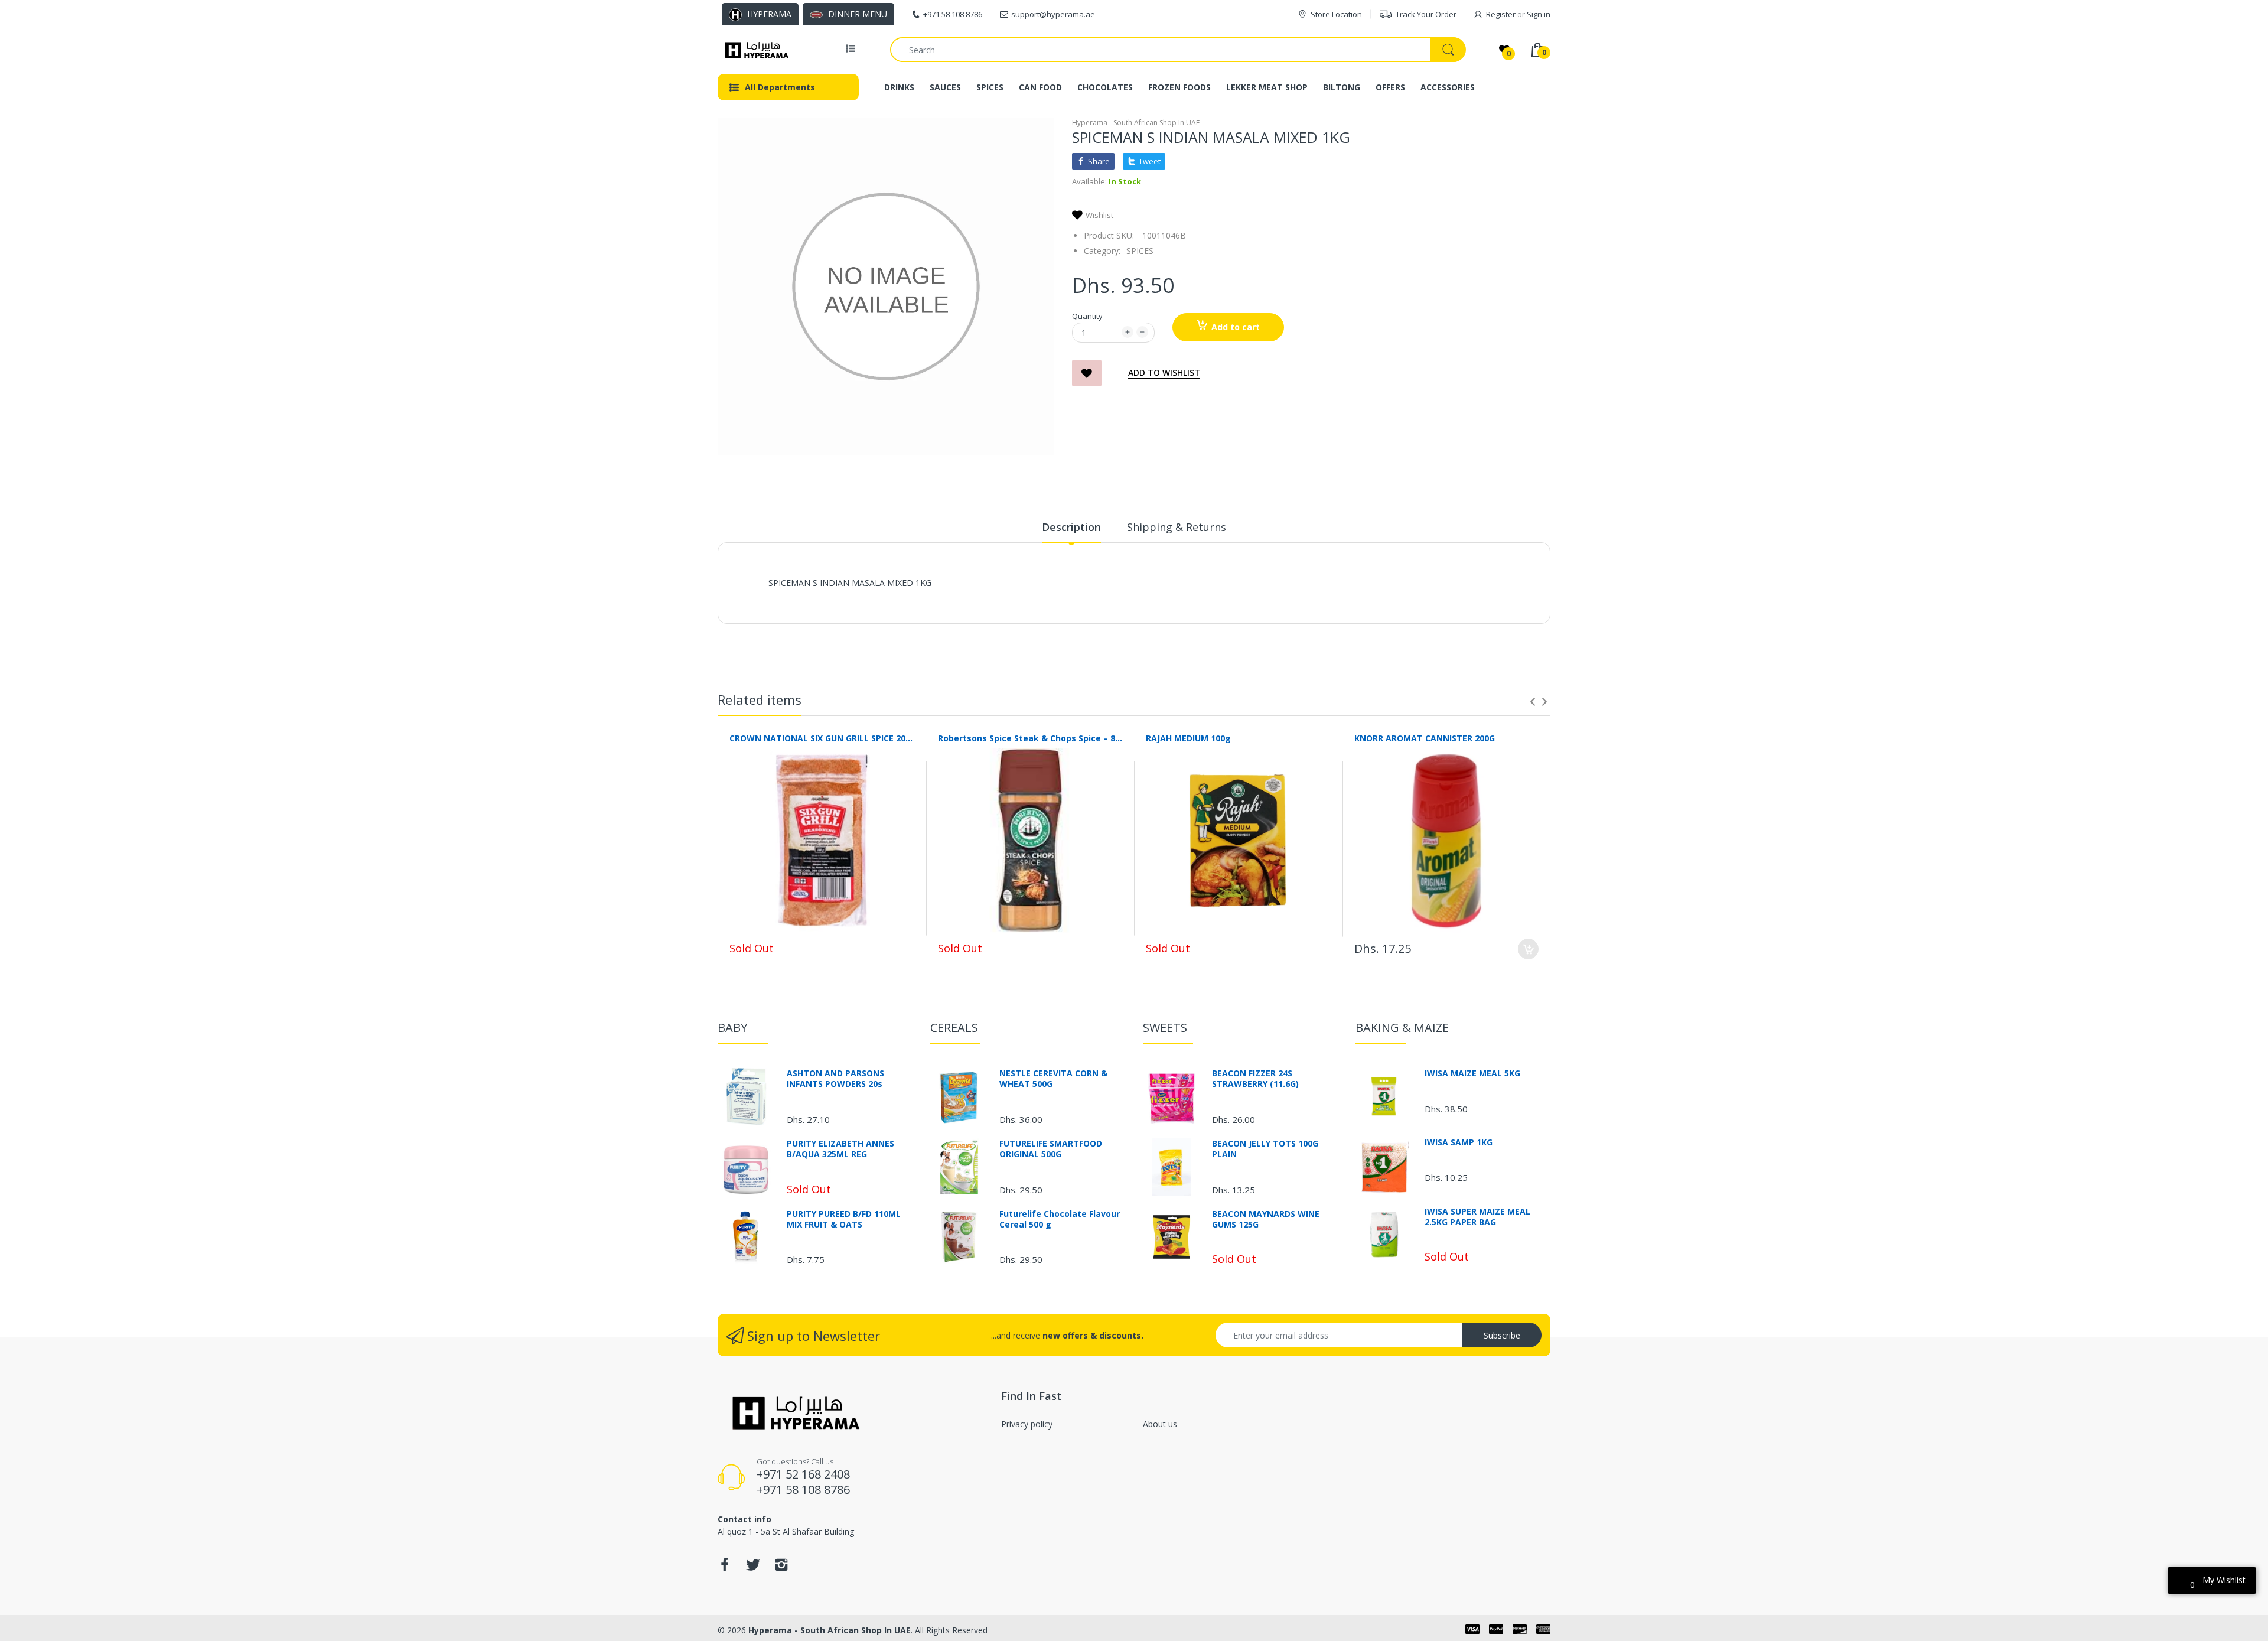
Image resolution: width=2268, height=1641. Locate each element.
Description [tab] (1071, 527)
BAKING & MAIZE (1402, 1028)
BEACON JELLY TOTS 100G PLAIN (1265, 1149)
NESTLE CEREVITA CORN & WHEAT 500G (1053, 1079)
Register (1501, 14)
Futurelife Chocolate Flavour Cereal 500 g (1060, 1219)
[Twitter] (753, 1568)
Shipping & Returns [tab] (1177, 527)
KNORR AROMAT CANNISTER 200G (1425, 738)
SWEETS (1165, 1028)
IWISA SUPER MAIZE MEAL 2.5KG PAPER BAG (1477, 1217)
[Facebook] (725, 1568)
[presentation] (1533, 702)
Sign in (1539, 14)
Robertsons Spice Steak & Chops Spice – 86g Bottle (1030, 738)
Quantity (1087, 316)
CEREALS (954, 1028)
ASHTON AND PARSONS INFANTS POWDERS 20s (835, 1079)
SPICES (1140, 251)
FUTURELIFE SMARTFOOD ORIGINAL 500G (1051, 1149)
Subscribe (1502, 1335)
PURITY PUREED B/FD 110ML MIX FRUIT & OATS (844, 1219)
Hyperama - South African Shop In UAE (1136, 123)
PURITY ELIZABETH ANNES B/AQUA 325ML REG (840, 1149)
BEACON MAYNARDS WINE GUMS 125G (1266, 1219)
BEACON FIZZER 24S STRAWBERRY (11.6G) (1255, 1079)
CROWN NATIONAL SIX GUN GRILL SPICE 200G (822, 738)
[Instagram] (781, 1568)
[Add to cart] (1528, 949)
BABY (732, 1028)
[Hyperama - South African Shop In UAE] (755, 50)
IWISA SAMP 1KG (1459, 1142)
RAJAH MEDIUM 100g (1188, 738)
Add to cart (1236, 327)
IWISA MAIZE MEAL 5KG (1472, 1073)
